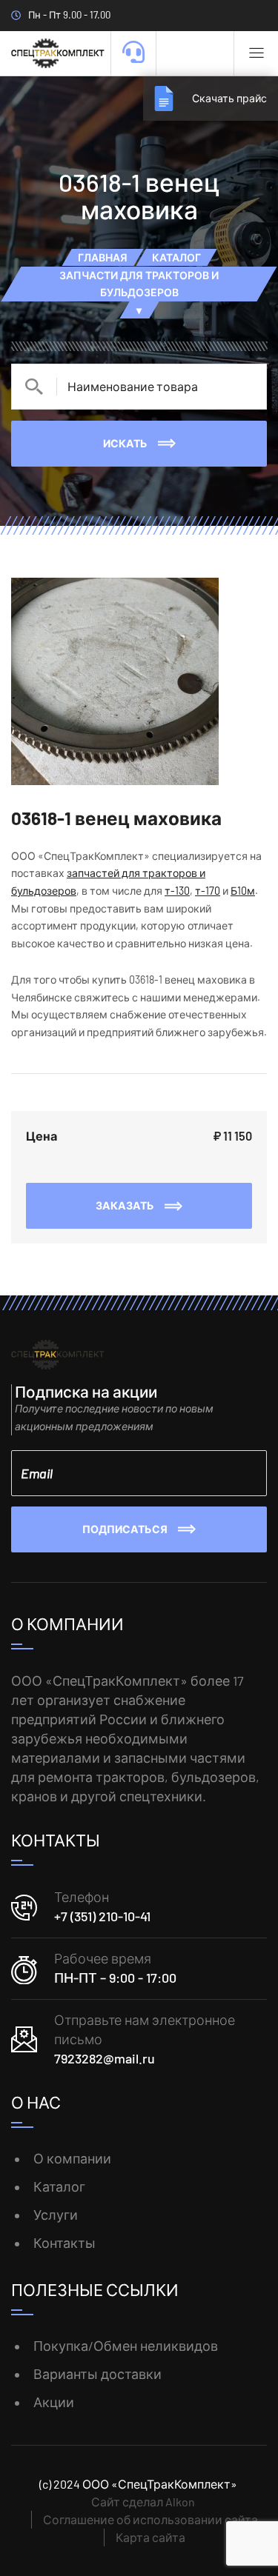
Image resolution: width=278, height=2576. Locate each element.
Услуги (56, 2215)
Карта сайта (150, 2537)
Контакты (64, 2243)
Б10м (243, 891)
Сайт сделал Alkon (143, 2502)
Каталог (59, 2186)
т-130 (177, 891)
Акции (54, 2402)
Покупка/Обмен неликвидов (126, 2346)
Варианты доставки (97, 2374)
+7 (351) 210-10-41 (102, 1916)
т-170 (208, 891)
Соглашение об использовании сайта (150, 2519)
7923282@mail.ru (105, 2058)
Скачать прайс (229, 98)
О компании (72, 2158)
